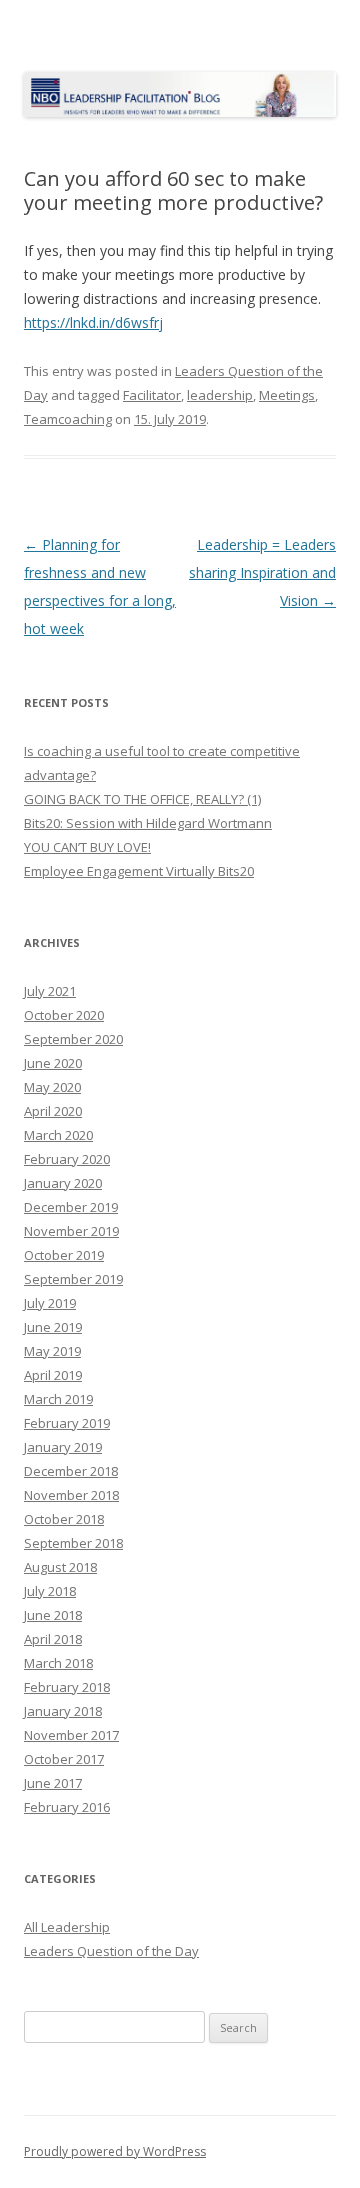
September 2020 (73, 1039)
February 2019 (67, 1423)
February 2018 (67, 1687)
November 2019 (71, 1231)
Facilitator (152, 395)
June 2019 (53, 1327)
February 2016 (67, 1807)
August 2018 (60, 1567)
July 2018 (50, 1591)
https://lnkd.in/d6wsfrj (93, 322)
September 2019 (73, 1279)
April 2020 (53, 1111)
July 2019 (50, 1303)
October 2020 (64, 1015)
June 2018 (53, 1615)
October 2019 (64, 1255)
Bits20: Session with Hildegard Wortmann (148, 823)
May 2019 (52, 1351)
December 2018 (71, 1471)
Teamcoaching (68, 419)
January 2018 (63, 1711)
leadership (220, 395)
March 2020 (58, 1135)
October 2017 (64, 1759)
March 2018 (58, 1663)
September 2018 (73, 1543)
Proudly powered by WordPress (115, 2151)
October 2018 (64, 1519)
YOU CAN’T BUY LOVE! (87, 847)
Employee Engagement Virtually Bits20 (139, 871)
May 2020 (52, 1087)
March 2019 (58, 1399)
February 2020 (67, 1159)
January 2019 (63, 1447)
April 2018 (53, 1639)
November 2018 (71, 1495)
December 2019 (71, 1207)
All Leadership (67, 1927)
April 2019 (53, 1375)
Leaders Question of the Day (111, 1951)
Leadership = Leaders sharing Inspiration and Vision (262, 572)
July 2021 (50, 991)
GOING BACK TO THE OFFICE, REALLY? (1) (142, 799)
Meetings (287, 395)
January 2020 (63, 1183)
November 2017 (71, 1735)
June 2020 (53, 1063)
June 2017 (53, 1783)
